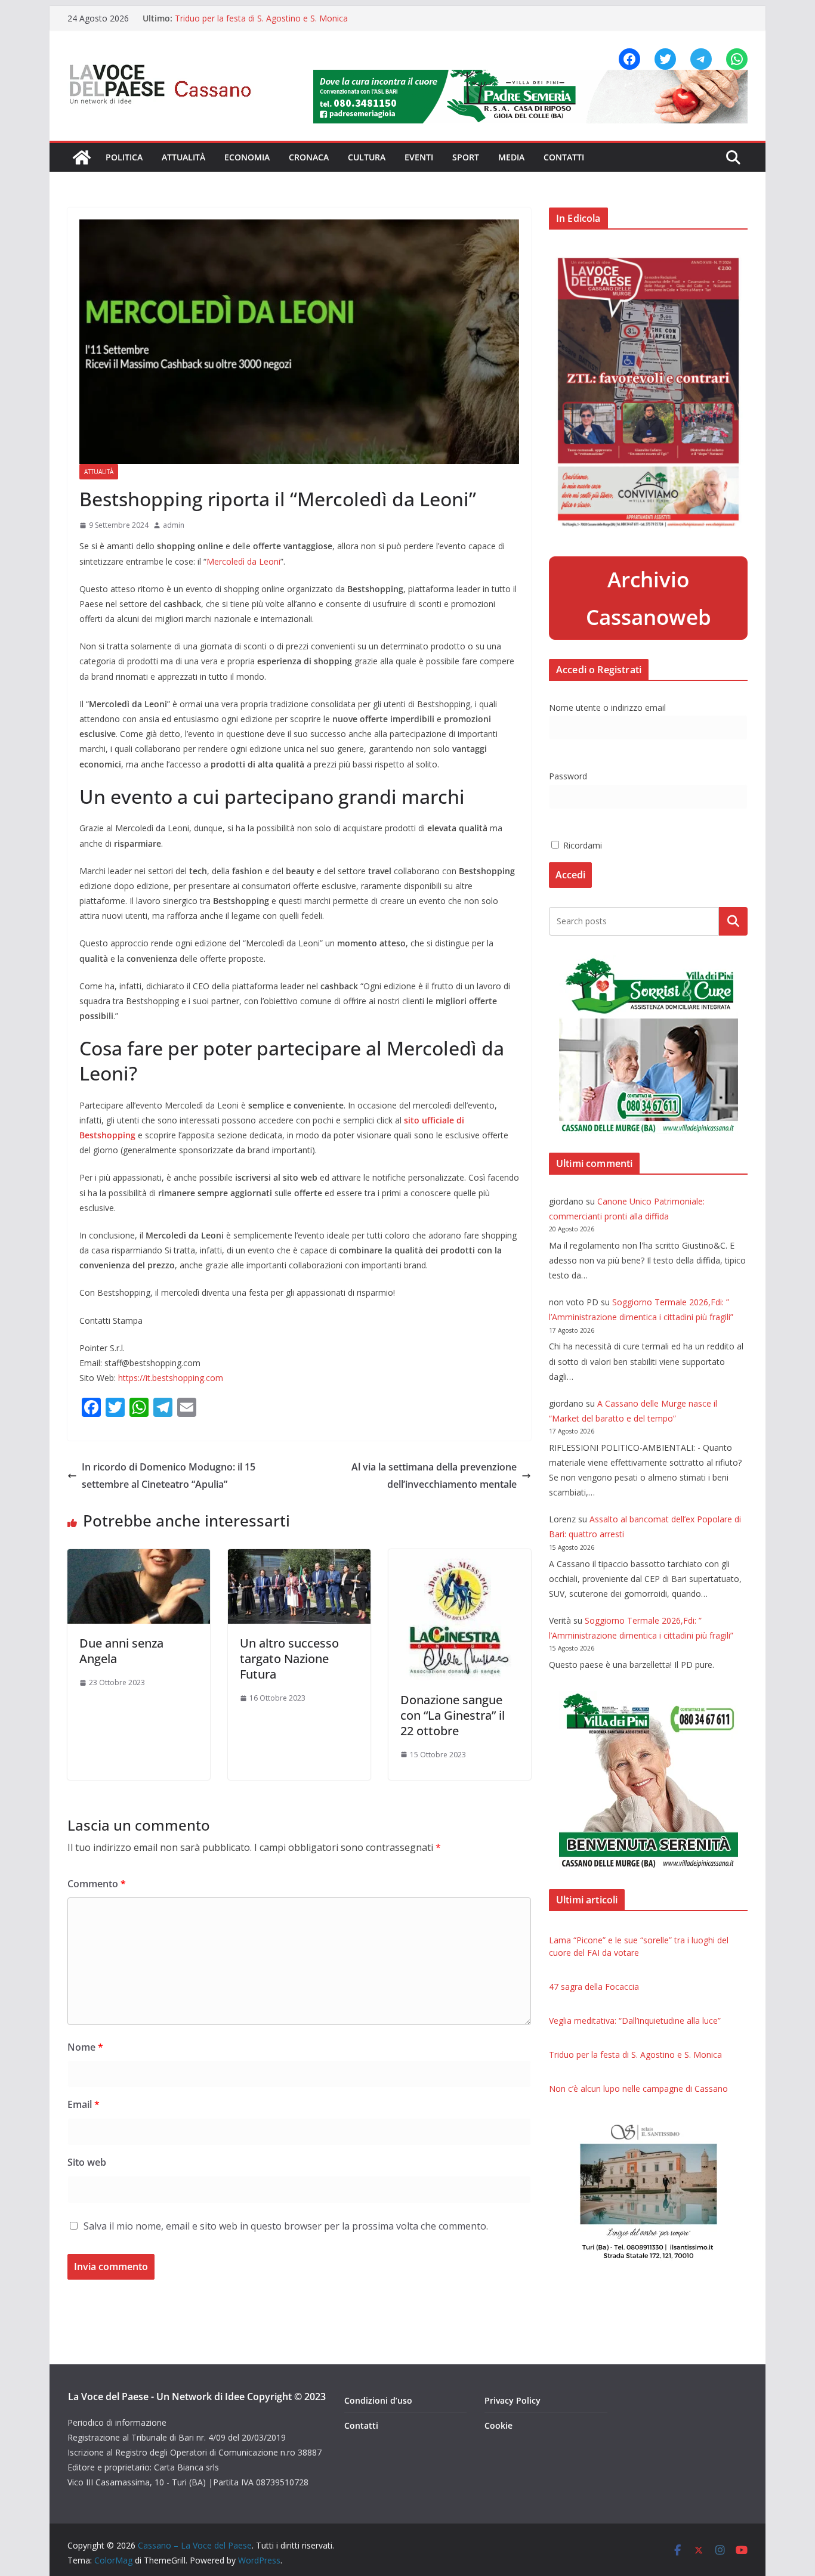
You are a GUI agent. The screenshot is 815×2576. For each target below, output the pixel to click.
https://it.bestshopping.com (169, 1378)
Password (568, 776)
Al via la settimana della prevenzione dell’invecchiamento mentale (434, 1476)
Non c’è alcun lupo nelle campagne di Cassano (638, 2089)
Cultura (367, 157)
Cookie (498, 2425)
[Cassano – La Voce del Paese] (82, 157)
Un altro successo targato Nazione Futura (289, 1659)
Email (84, 2104)
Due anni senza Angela (121, 1651)
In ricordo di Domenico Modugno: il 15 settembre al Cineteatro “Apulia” (169, 1476)
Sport (466, 157)
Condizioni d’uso (378, 2400)
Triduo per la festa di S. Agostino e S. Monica (261, 18)
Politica (124, 157)
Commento (97, 1884)
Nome (85, 2047)
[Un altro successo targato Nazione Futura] (299, 1558)
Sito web (87, 2162)
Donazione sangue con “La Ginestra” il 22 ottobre (453, 1715)
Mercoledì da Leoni (243, 561)
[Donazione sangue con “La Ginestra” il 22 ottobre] (460, 1558)
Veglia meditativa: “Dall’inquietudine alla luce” (635, 2021)
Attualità (183, 157)
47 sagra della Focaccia (594, 1987)
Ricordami (581, 845)
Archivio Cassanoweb (649, 598)
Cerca (734, 921)
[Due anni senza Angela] (139, 1558)
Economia (247, 157)
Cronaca (309, 157)
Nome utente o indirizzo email (607, 708)
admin (174, 525)
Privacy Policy (513, 2400)
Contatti (564, 157)
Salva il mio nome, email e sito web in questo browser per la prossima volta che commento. (286, 2226)
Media (511, 157)
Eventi (419, 157)
